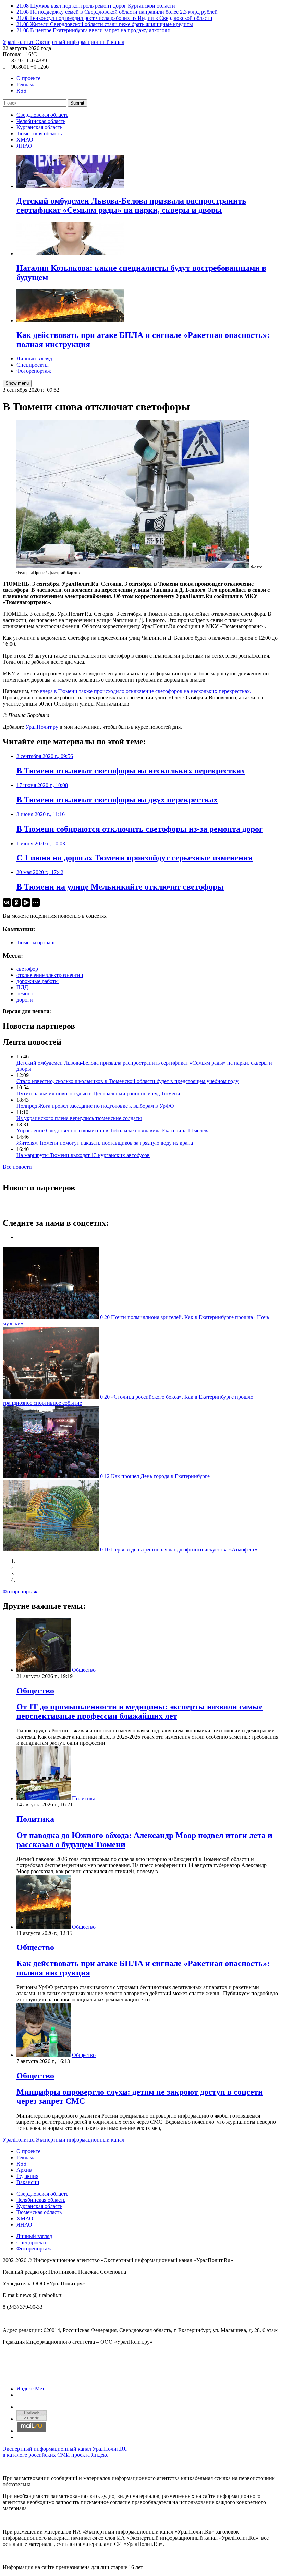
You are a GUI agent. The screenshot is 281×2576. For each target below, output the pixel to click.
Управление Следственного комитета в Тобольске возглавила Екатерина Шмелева (113, 1131)
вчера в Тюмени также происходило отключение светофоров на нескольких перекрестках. (146, 691)
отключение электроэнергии (50, 975)
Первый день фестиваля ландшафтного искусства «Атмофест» (184, 1550)
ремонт (25, 993)
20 (107, 1317)
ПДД (22, 987)
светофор (27, 969)
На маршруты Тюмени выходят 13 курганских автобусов (83, 1155)
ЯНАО (24, 146)
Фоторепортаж (34, 371)
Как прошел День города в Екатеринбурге (160, 1476)
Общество (84, 1670)
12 (107, 1476)
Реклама (26, 84)
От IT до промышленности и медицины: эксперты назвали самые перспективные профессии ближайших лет (140, 1711)
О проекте (28, 78)
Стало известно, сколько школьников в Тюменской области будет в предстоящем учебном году (127, 1081)
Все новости (17, 1167)
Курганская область (39, 127)
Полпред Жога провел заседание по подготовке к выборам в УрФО (95, 1106)
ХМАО (25, 140)
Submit (77, 103)
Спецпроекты (33, 365)
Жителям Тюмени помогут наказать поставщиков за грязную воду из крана (105, 1143)
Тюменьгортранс (36, 942)
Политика (84, 1798)
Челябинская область (41, 121)
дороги (25, 1000)
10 (107, 1550)
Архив (24, 2170)
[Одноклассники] (16, 903)
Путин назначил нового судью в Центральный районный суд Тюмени (98, 1094)
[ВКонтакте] (7, 903)
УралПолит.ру (42, 727)
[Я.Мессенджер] (26, 903)
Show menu (17, 383)
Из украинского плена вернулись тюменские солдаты (79, 1118)
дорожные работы (38, 981)
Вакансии (28, 2182)
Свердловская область (42, 115)
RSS (21, 91)
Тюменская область (39, 133)
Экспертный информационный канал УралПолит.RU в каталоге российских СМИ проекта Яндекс (65, 2452)
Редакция (27, 2176)
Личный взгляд (34, 359)
